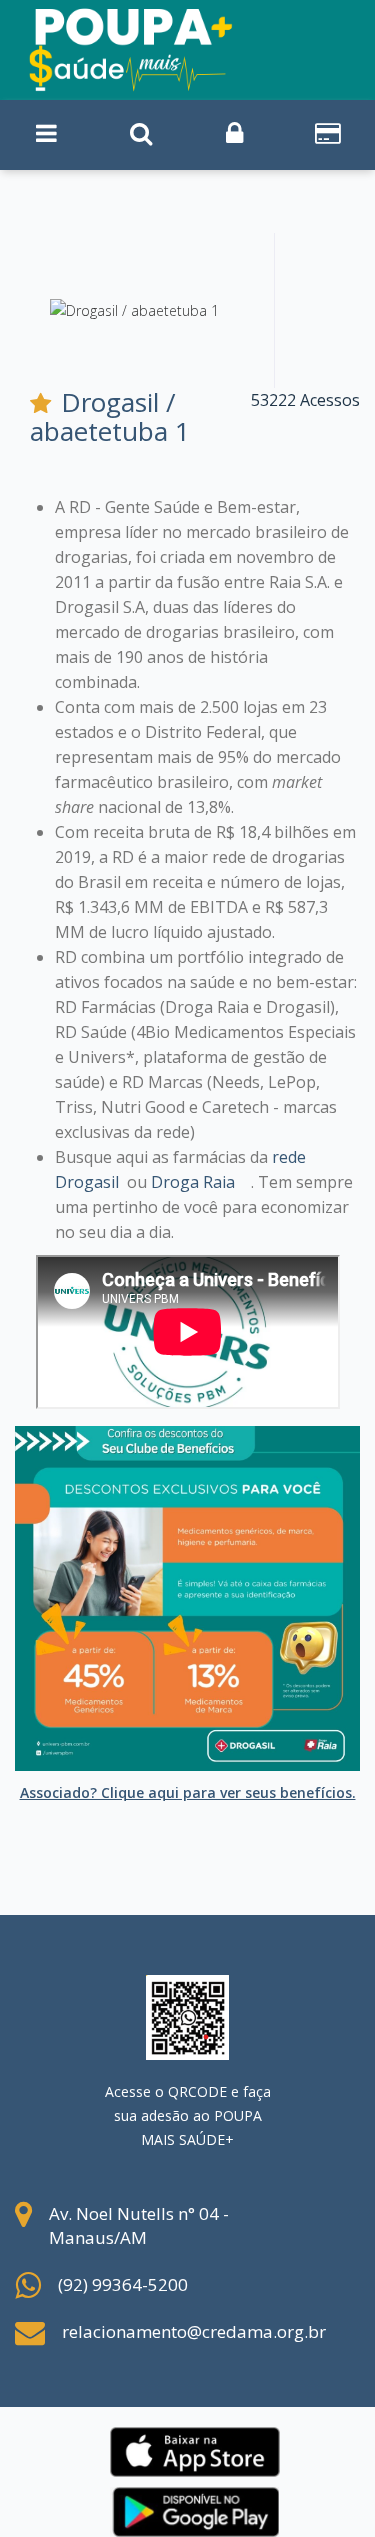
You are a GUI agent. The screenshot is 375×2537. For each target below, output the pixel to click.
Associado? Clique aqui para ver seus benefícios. (188, 1792)
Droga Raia (193, 1182)
